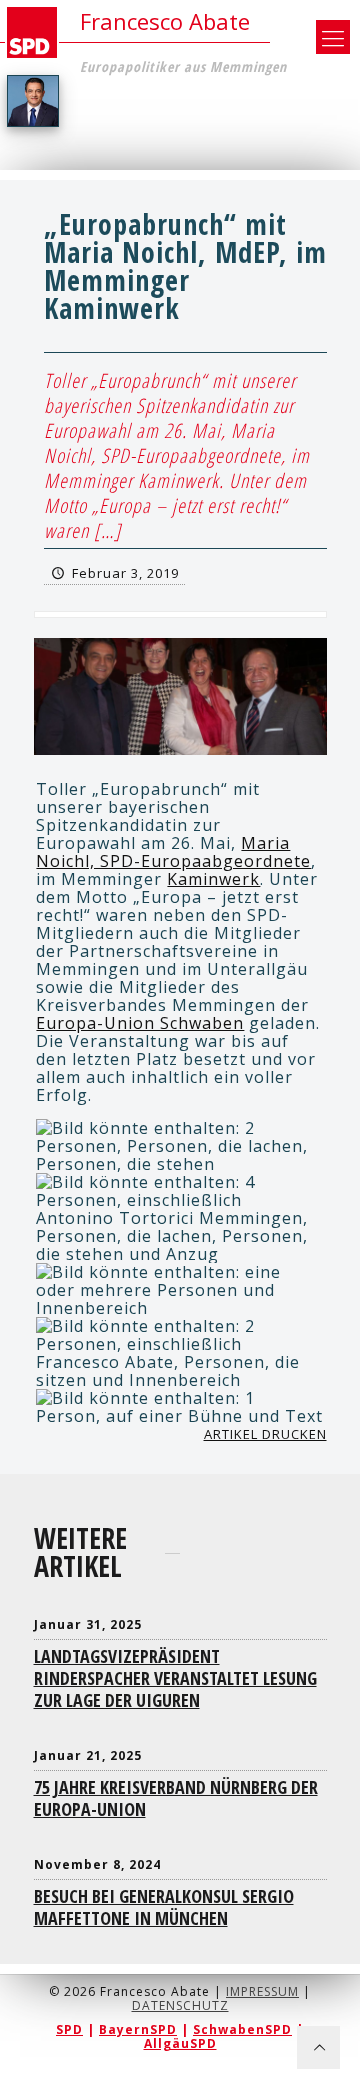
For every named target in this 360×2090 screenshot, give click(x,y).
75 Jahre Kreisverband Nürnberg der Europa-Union (176, 1798)
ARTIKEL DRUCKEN (265, 1434)
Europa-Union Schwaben (140, 1023)
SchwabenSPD (242, 2029)
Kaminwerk (213, 879)
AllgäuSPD (180, 2043)
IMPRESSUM (262, 1991)
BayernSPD (138, 2029)
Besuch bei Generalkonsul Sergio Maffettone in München (164, 1907)
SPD (69, 2029)
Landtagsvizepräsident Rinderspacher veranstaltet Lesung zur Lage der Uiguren (175, 1678)
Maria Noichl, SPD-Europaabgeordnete (173, 852)
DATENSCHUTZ (180, 2005)
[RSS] (180, 2069)
